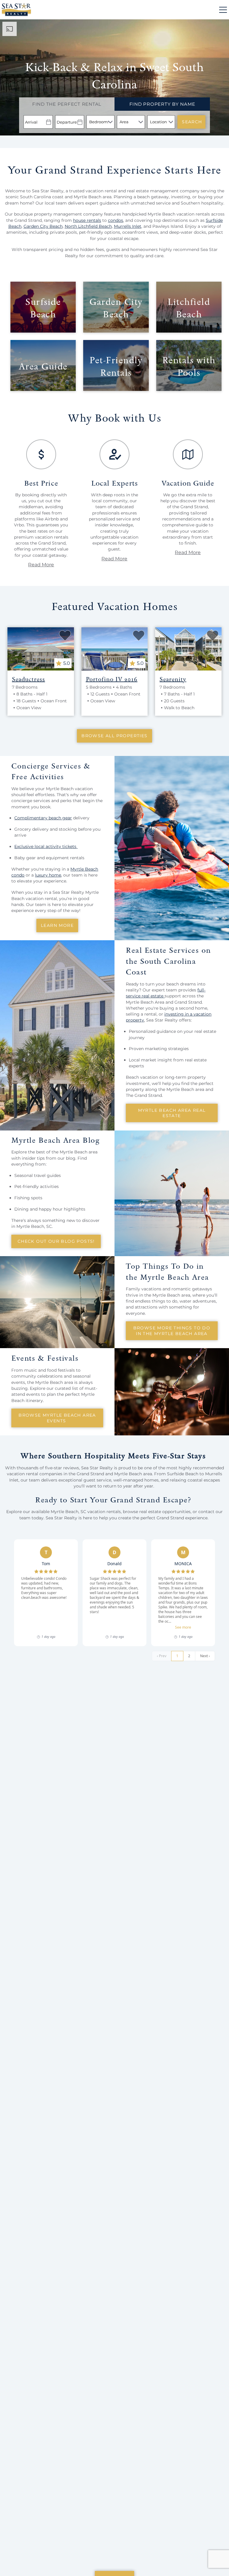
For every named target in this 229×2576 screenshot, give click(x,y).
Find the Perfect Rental (67, 104)
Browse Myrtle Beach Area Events (57, 1418)
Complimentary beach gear (43, 818)
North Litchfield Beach (88, 226)
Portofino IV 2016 (112, 679)
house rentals (87, 220)
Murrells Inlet (128, 226)
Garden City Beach (43, 226)
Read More (41, 565)
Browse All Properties (114, 736)
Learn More (57, 925)
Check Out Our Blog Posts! (56, 1241)
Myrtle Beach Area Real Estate (172, 1113)
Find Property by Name (162, 104)
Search (192, 122)
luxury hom (47, 875)
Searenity (173, 679)
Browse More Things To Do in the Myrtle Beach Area (172, 1331)
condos (116, 220)
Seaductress (28, 679)
